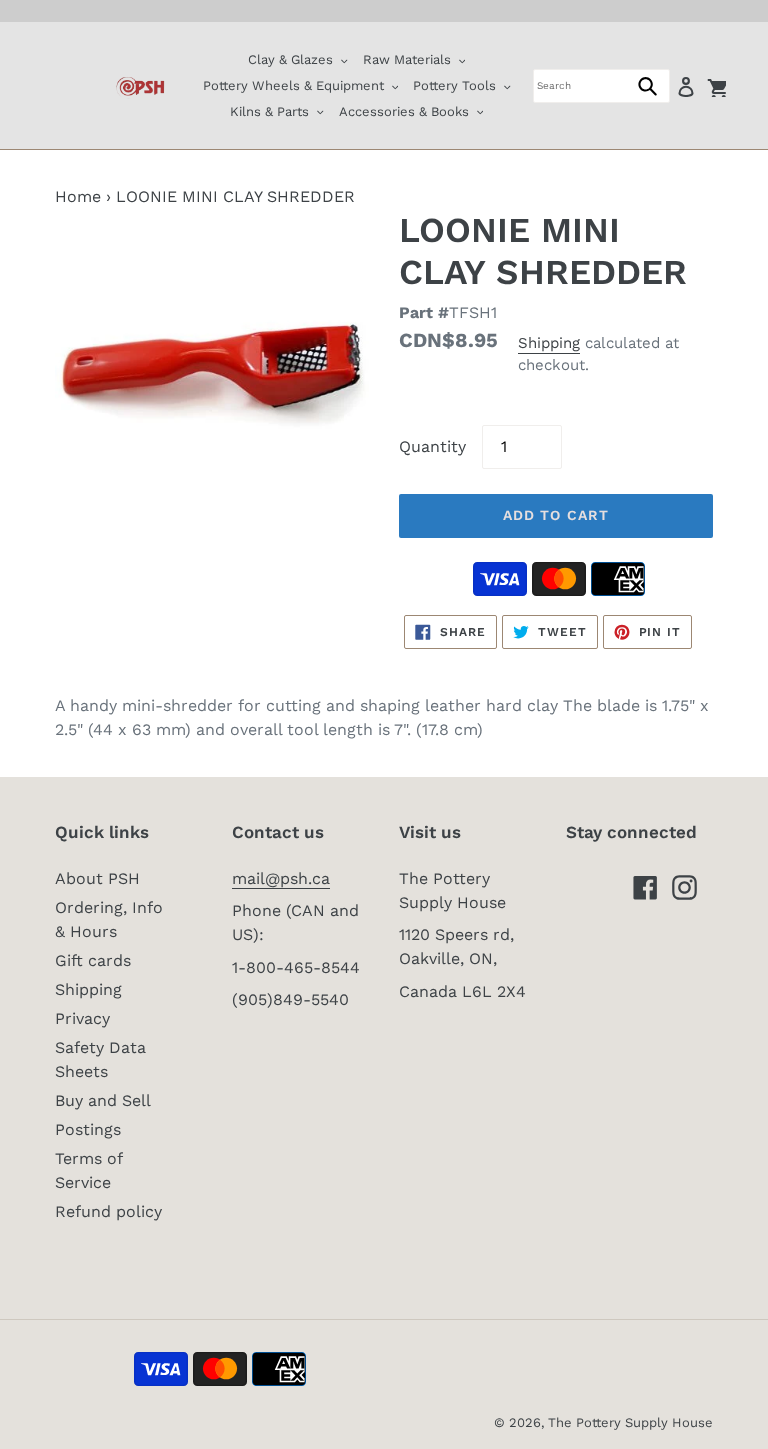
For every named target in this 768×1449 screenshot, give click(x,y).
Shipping (549, 343)
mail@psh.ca (281, 878)
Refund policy (108, 1211)
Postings (88, 1129)
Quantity (432, 446)
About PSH (97, 878)
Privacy (82, 1018)
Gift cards (93, 960)
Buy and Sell (103, 1100)
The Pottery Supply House (630, 1422)
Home (78, 196)
